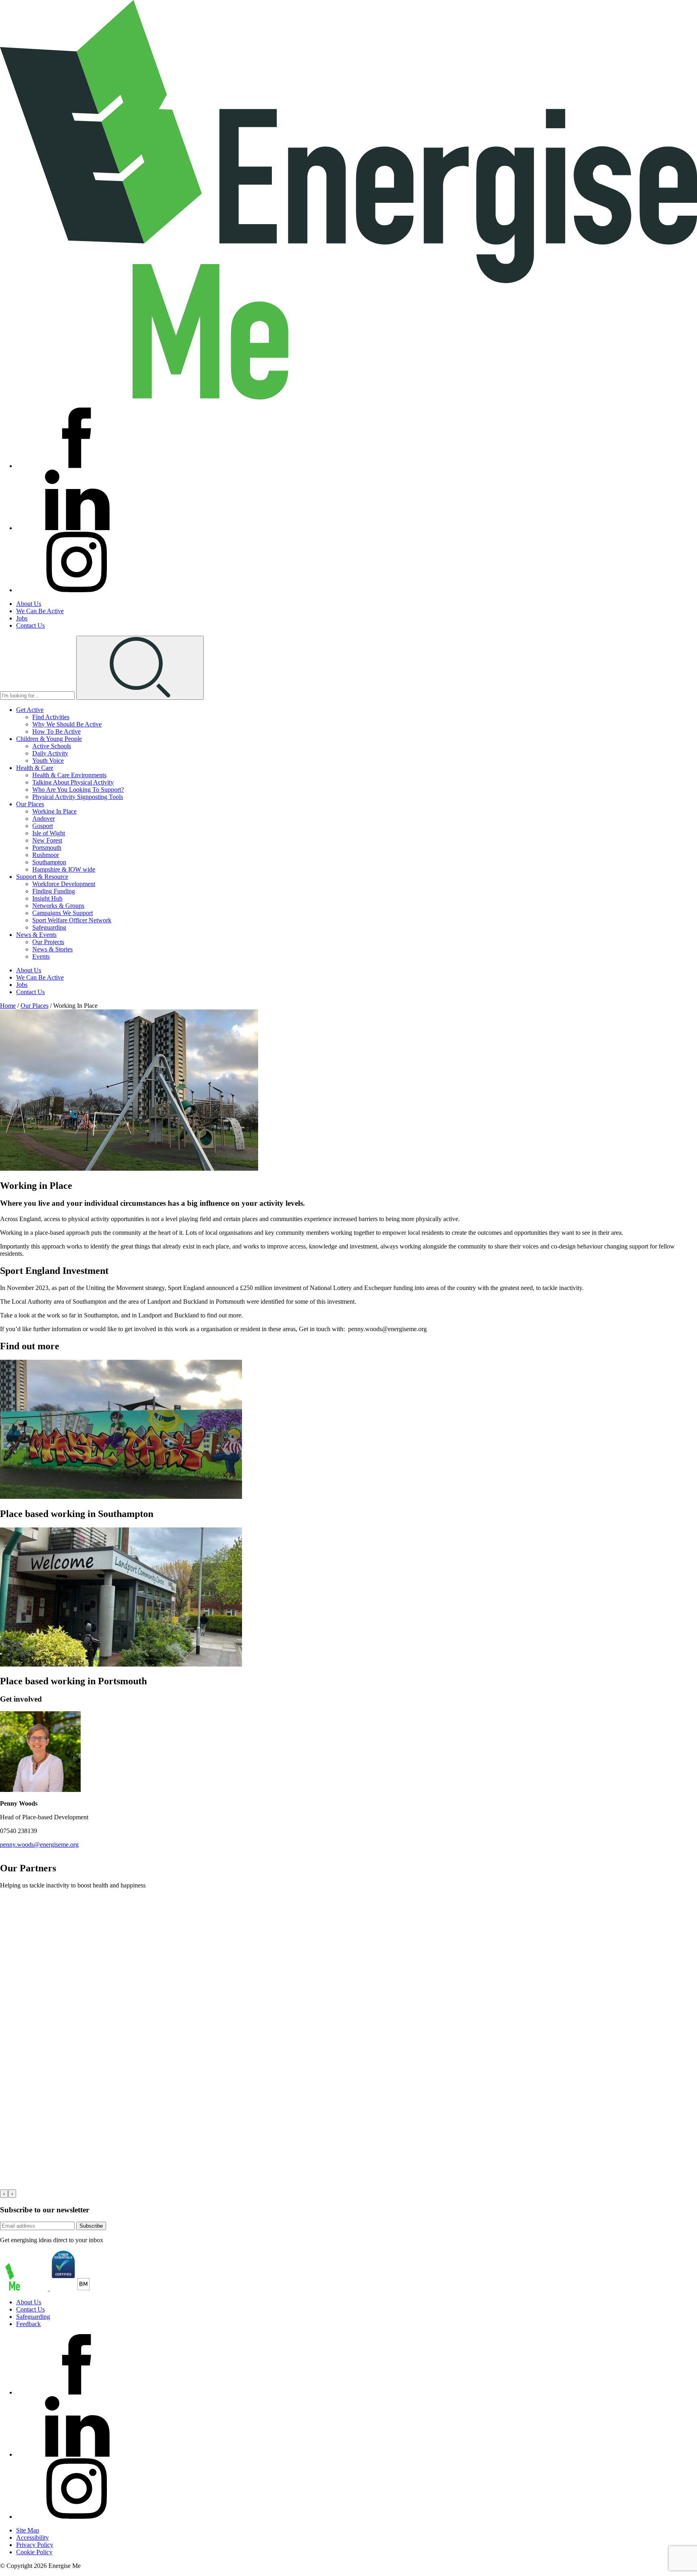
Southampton (49, 862)
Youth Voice (48, 761)
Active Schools (52, 746)
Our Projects (48, 942)
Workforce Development (64, 884)
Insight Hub (47, 898)
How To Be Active (56, 731)
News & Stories (52, 949)
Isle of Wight (49, 833)
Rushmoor (46, 855)
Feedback (28, 2324)
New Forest (47, 840)
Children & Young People (49, 739)
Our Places (30, 804)
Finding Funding (54, 891)
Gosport (43, 826)
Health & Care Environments (69, 775)
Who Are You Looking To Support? (78, 790)
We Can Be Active (40, 611)
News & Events (36, 935)
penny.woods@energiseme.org (39, 1845)
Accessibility (32, 2538)
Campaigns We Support (63, 913)
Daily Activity (50, 753)
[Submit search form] (140, 668)
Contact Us (30, 625)
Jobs (22, 618)
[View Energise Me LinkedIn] (77, 528)
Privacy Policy (35, 2545)
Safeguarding (49, 927)
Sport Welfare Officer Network (72, 920)
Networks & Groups (58, 906)
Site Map (28, 2530)
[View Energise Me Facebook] (77, 466)
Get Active (30, 710)
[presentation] (4, 2194)
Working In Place (54, 811)
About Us (29, 604)
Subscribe (91, 2226)
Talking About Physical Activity (73, 782)
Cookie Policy (34, 2552)
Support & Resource (42, 877)
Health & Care (35, 768)
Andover (44, 819)
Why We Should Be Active (67, 724)
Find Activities (51, 717)
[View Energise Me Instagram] (77, 590)
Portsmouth (47, 848)
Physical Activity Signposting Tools (78, 797)
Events (41, 956)
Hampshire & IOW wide (64, 869)
